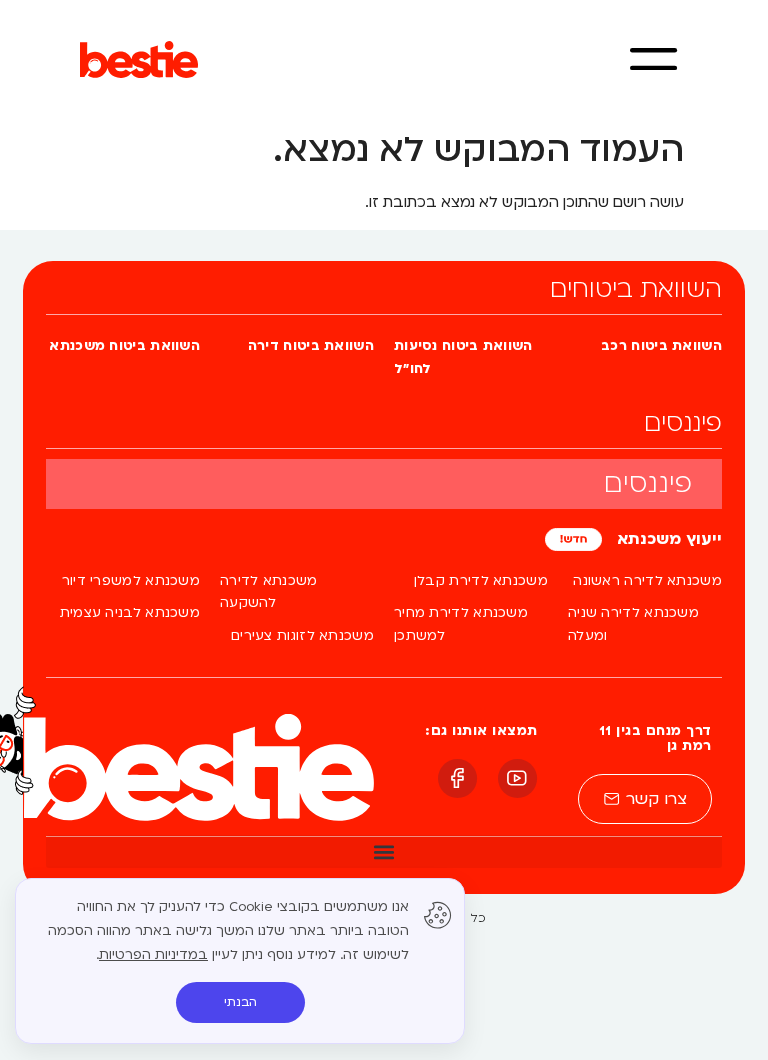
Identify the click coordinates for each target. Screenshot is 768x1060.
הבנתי (240, 1002)
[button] (384, 851)
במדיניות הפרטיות (153, 955)
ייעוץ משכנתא (667, 539)
